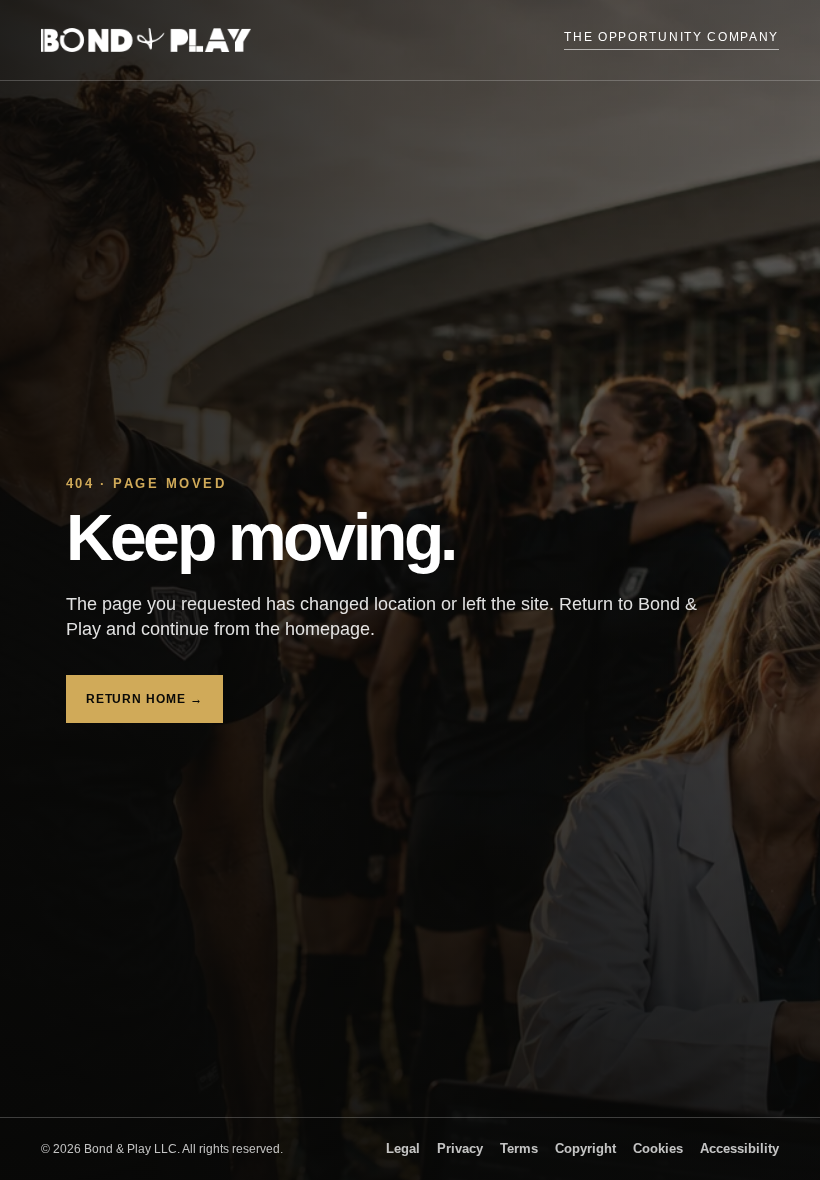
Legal (403, 1149)
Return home (144, 699)
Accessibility (739, 1149)
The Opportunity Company (671, 37)
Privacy (460, 1149)
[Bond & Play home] (146, 40)
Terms (519, 1149)
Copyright (585, 1149)
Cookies (658, 1149)
